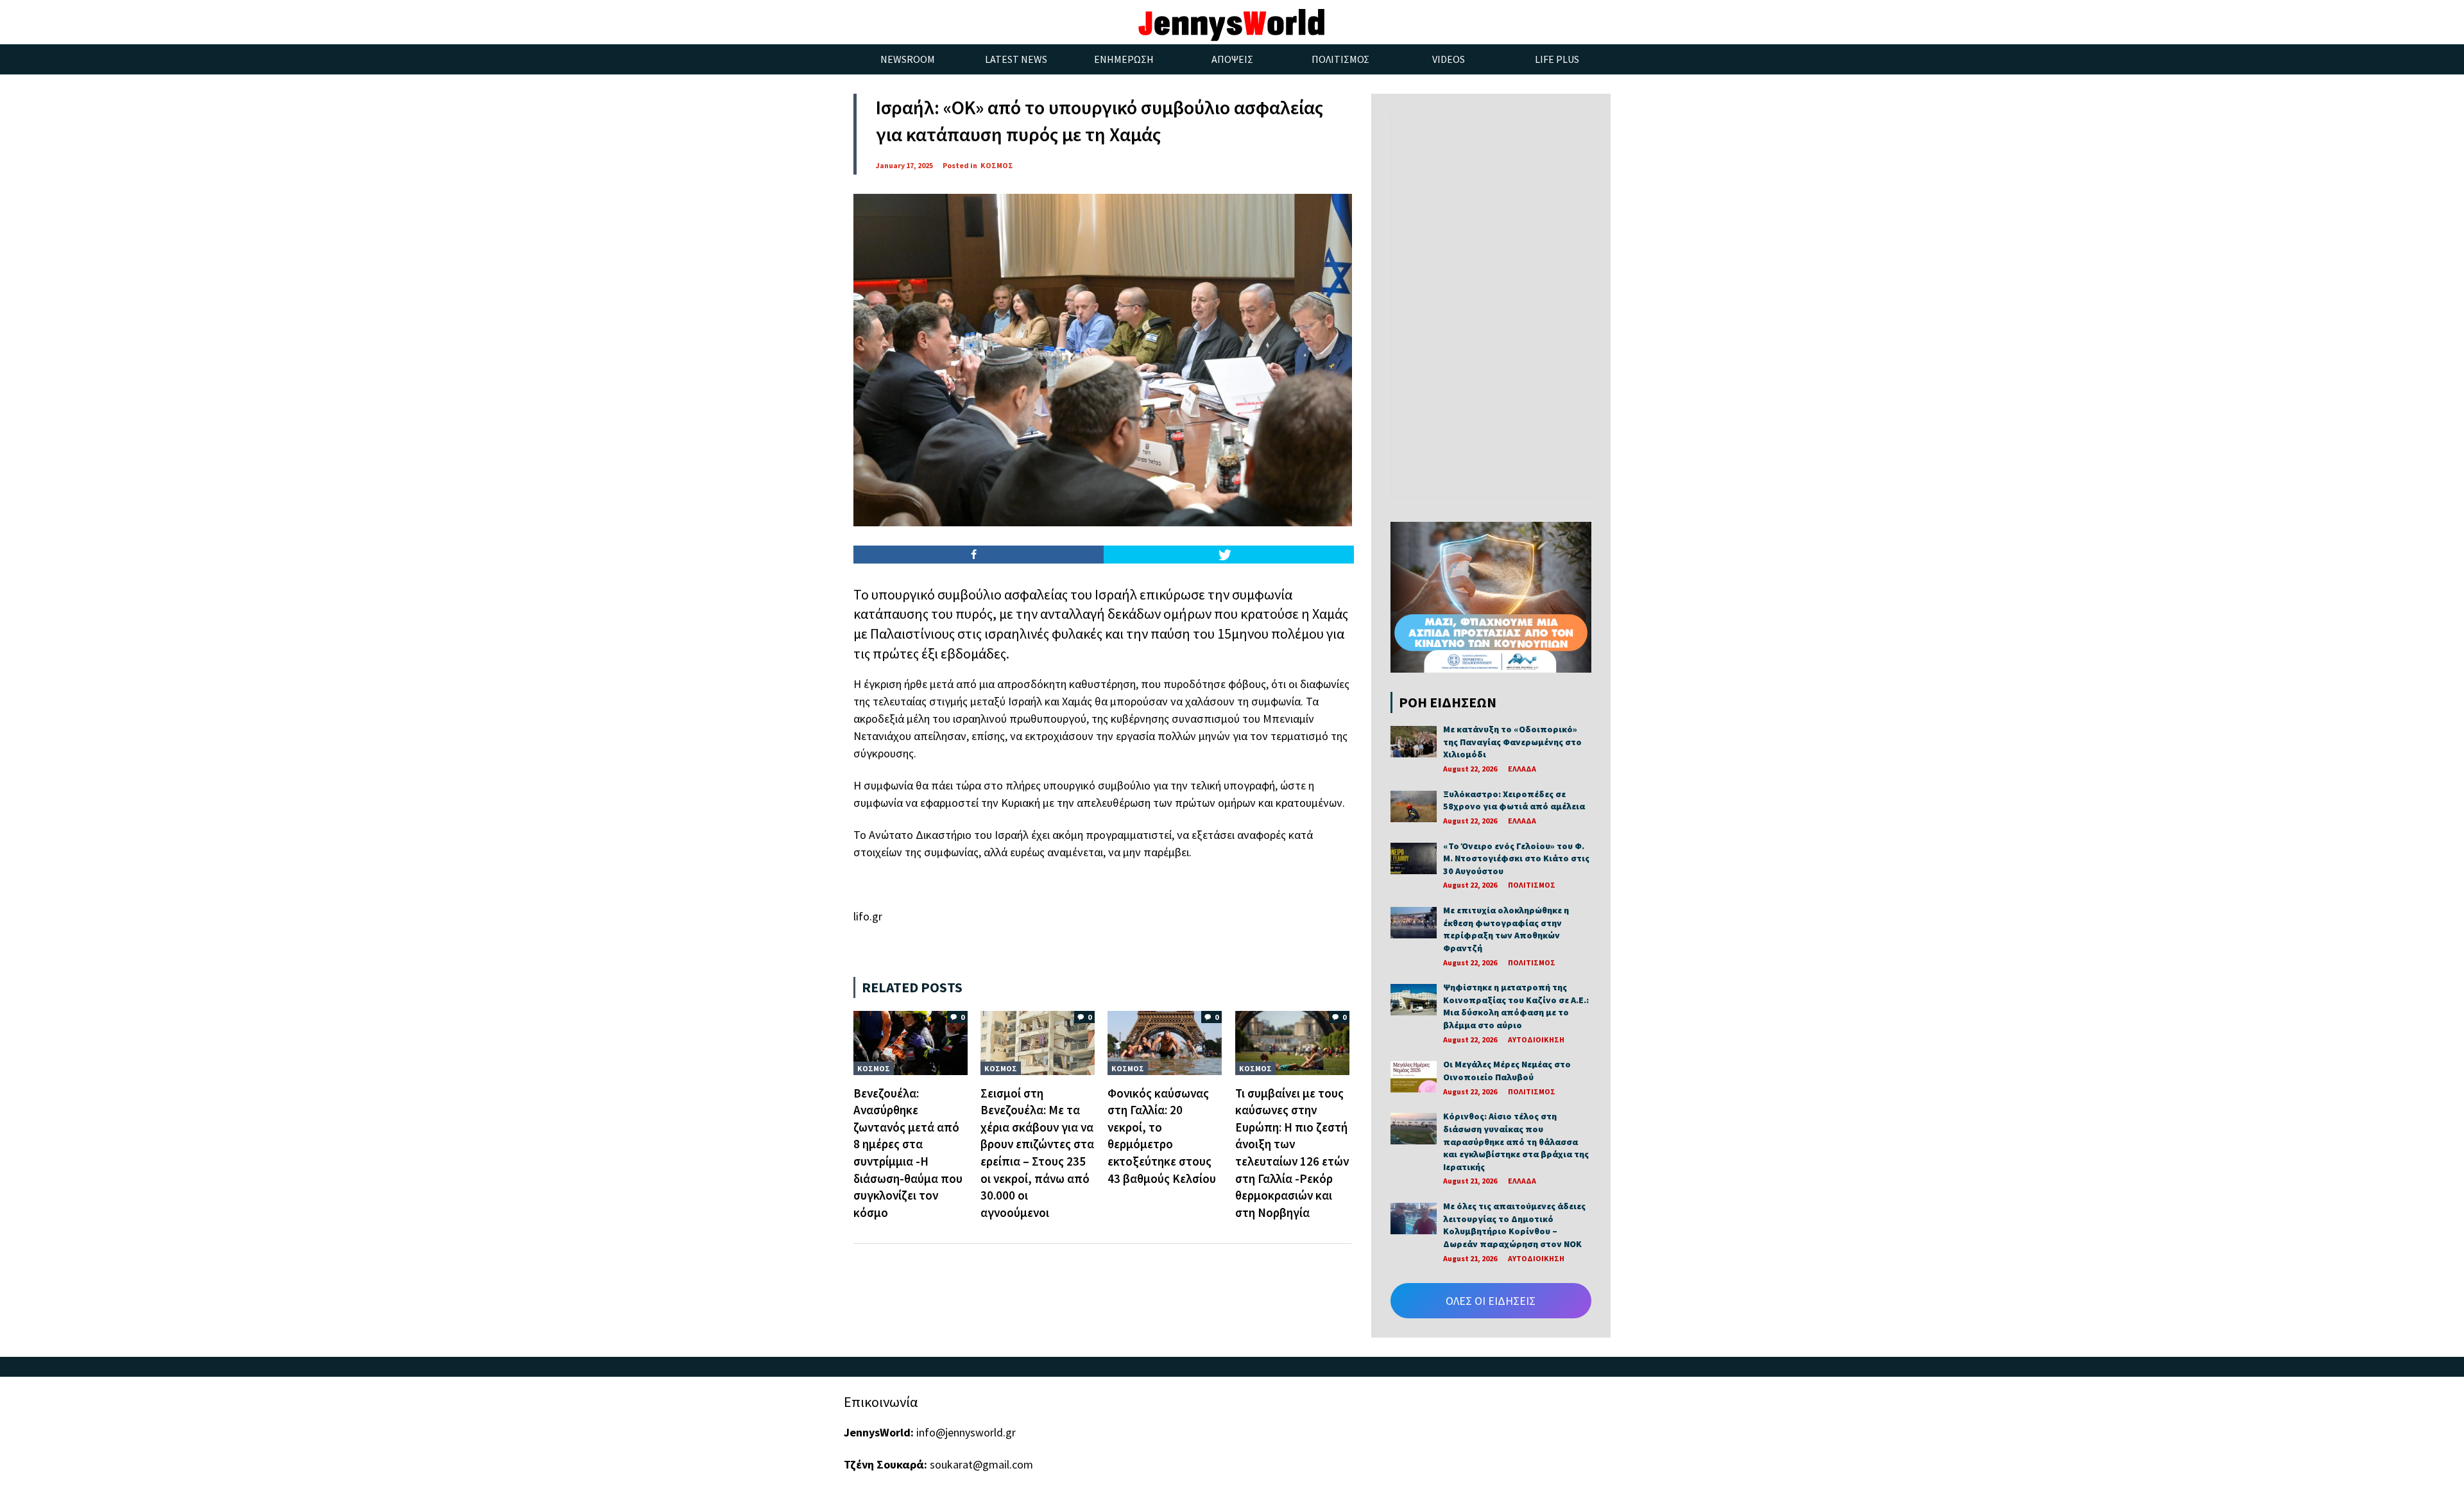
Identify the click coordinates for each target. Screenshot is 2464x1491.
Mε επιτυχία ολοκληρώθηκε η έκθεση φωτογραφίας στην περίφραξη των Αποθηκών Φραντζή (1506, 929)
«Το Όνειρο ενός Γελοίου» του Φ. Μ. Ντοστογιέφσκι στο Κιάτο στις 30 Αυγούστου (1516, 858)
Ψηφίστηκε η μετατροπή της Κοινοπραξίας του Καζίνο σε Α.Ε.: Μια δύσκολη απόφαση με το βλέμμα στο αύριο (1516, 1006)
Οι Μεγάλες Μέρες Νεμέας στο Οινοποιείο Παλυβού (1507, 1071)
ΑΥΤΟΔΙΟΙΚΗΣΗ (1536, 1039)
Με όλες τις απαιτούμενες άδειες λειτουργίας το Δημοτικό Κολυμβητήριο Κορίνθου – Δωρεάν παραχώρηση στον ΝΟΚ (1514, 1225)
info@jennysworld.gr (966, 1432)
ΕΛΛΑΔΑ (1522, 769)
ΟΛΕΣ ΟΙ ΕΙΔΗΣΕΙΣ (1491, 1301)
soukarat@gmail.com (981, 1464)
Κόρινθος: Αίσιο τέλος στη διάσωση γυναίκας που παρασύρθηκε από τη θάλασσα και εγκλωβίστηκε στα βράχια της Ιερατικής (1516, 1141)
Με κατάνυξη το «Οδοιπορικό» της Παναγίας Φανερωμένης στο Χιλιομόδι (1512, 742)
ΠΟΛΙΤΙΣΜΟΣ (1532, 885)
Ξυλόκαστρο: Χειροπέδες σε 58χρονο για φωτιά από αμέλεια (1514, 800)
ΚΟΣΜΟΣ (997, 165)
